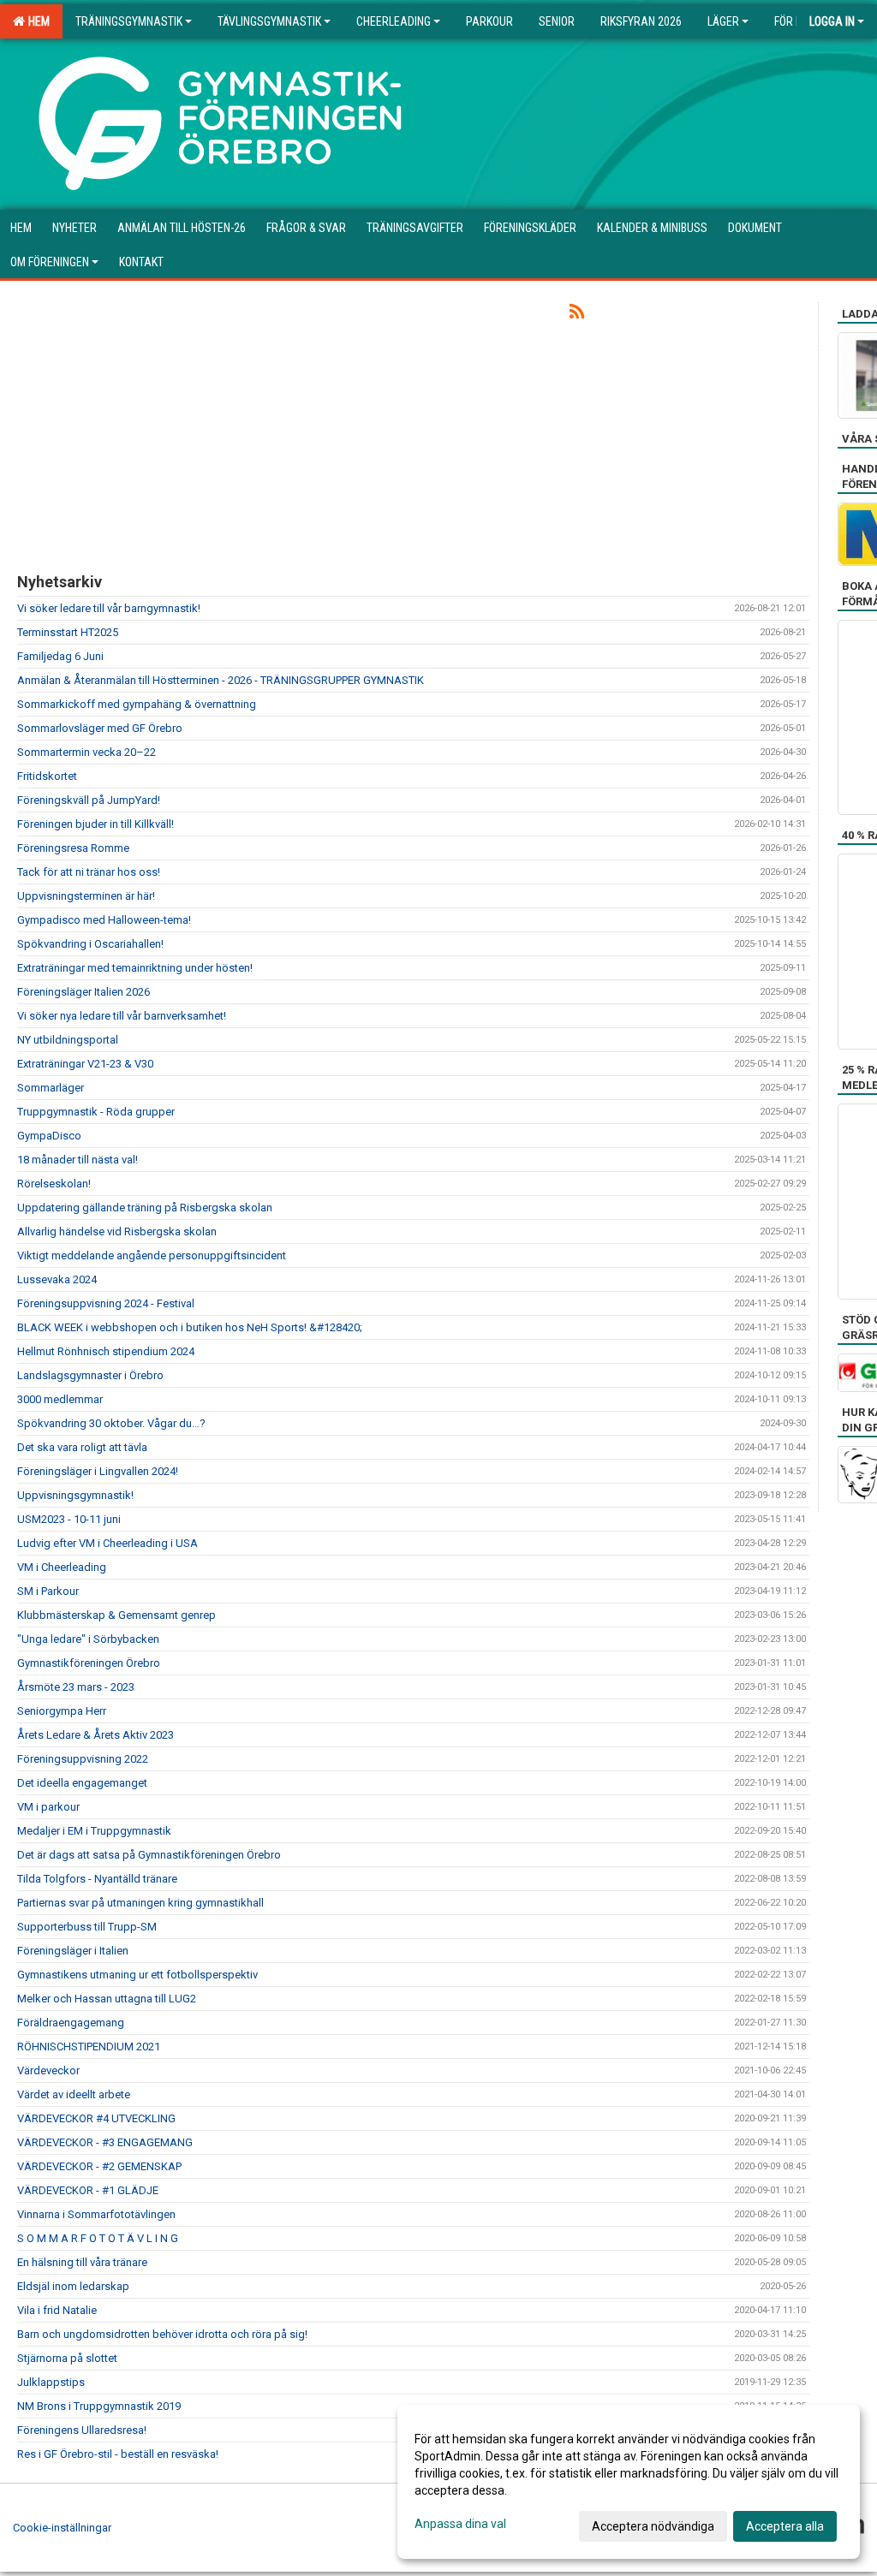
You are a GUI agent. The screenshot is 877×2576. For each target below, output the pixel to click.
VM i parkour (48, 1807)
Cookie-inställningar (62, 2528)
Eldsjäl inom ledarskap (73, 2286)
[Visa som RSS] (577, 315)
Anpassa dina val (460, 2524)
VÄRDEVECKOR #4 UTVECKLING (96, 2118)
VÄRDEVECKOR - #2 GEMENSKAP (99, 2166)
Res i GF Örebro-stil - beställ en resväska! (118, 2454)
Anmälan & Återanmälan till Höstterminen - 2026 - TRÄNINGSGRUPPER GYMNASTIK (221, 680)
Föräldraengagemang (71, 2023)
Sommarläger (51, 1088)
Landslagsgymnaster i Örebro (90, 1375)
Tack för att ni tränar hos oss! (89, 872)
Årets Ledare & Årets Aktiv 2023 (95, 1735)
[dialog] (629, 2482)
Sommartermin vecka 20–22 (87, 752)
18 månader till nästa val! (78, 1160)
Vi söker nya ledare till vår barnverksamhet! (122, 1016)
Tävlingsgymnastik (269, 21)
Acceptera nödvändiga (653, 2526)
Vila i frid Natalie (57, 2310)
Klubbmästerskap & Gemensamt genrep (116, 1615)
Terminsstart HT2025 (68, 632)
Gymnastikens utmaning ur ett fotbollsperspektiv (137, 1975)
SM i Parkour (48, 1591)
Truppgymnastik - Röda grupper (96, 1112)
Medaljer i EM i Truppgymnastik (94, 1831)
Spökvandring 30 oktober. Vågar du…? (111, 1423)
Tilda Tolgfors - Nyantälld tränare (97, 1879)
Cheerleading (394, 21)
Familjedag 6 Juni (60, 656)
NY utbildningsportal (68, 1040)
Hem (36, 21)
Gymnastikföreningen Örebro (89, 1663)
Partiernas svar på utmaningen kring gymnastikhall (140, 1903)
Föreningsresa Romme (73, 848)
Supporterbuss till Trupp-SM (87, 1927)
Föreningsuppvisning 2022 (83, 1759)
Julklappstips (51, 2382)
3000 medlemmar (60, 1399)
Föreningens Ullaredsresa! (82, 2430)
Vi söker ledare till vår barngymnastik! (109, 608)
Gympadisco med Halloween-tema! (104, 920)
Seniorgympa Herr (62, 1711)
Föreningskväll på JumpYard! (89, 800)
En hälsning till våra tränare (82, 2262)
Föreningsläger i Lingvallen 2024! (98, 1471)
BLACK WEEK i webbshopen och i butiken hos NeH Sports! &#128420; (190, 1327)
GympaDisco (49, 1136)
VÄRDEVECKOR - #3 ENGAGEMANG (105, 2142)
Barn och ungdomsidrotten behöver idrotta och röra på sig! (162, 2334)
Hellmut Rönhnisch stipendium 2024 (106, 1351)
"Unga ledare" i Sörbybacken (88, 1639)
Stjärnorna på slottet (67, 2358)
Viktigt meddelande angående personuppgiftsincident (152, 1255)
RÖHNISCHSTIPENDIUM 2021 (89, 2047)
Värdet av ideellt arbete (74, 2094)
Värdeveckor (48, 2070)
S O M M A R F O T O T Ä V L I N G (98, 2238)
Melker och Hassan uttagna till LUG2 (107, 1999)
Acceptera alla (785, 2526)
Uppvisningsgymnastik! (75, 1495)
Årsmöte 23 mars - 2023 (76, 1687)
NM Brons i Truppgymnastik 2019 (99, 2406)
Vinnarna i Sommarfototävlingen (96, 2214)
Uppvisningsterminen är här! (86, 896)
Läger (723, 21)
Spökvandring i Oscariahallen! (90, 944)
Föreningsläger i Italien (73, 1951)
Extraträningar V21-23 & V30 (85, 1064)
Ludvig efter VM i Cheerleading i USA (107, 1543)
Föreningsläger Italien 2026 (84, 992)
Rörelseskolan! (54, 1184)
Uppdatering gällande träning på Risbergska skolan (145, 1208)
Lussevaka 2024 (57, 1279)
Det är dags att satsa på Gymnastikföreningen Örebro (149, 1855)
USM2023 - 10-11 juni (69, 1519)
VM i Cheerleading (62, 1567)
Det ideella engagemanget (82, 1783)
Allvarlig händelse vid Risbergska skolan (117, 1231)
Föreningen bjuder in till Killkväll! (95, 824)
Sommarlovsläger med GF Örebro (100, 728)
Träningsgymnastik (129, 21)
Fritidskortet (47, 776)
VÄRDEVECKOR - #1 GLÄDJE (88, 2190)
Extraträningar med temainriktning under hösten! (135, 968)
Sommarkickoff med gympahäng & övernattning (137, 704)
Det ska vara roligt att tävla (82, 1447)
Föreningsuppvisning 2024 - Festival (106, 1303)
